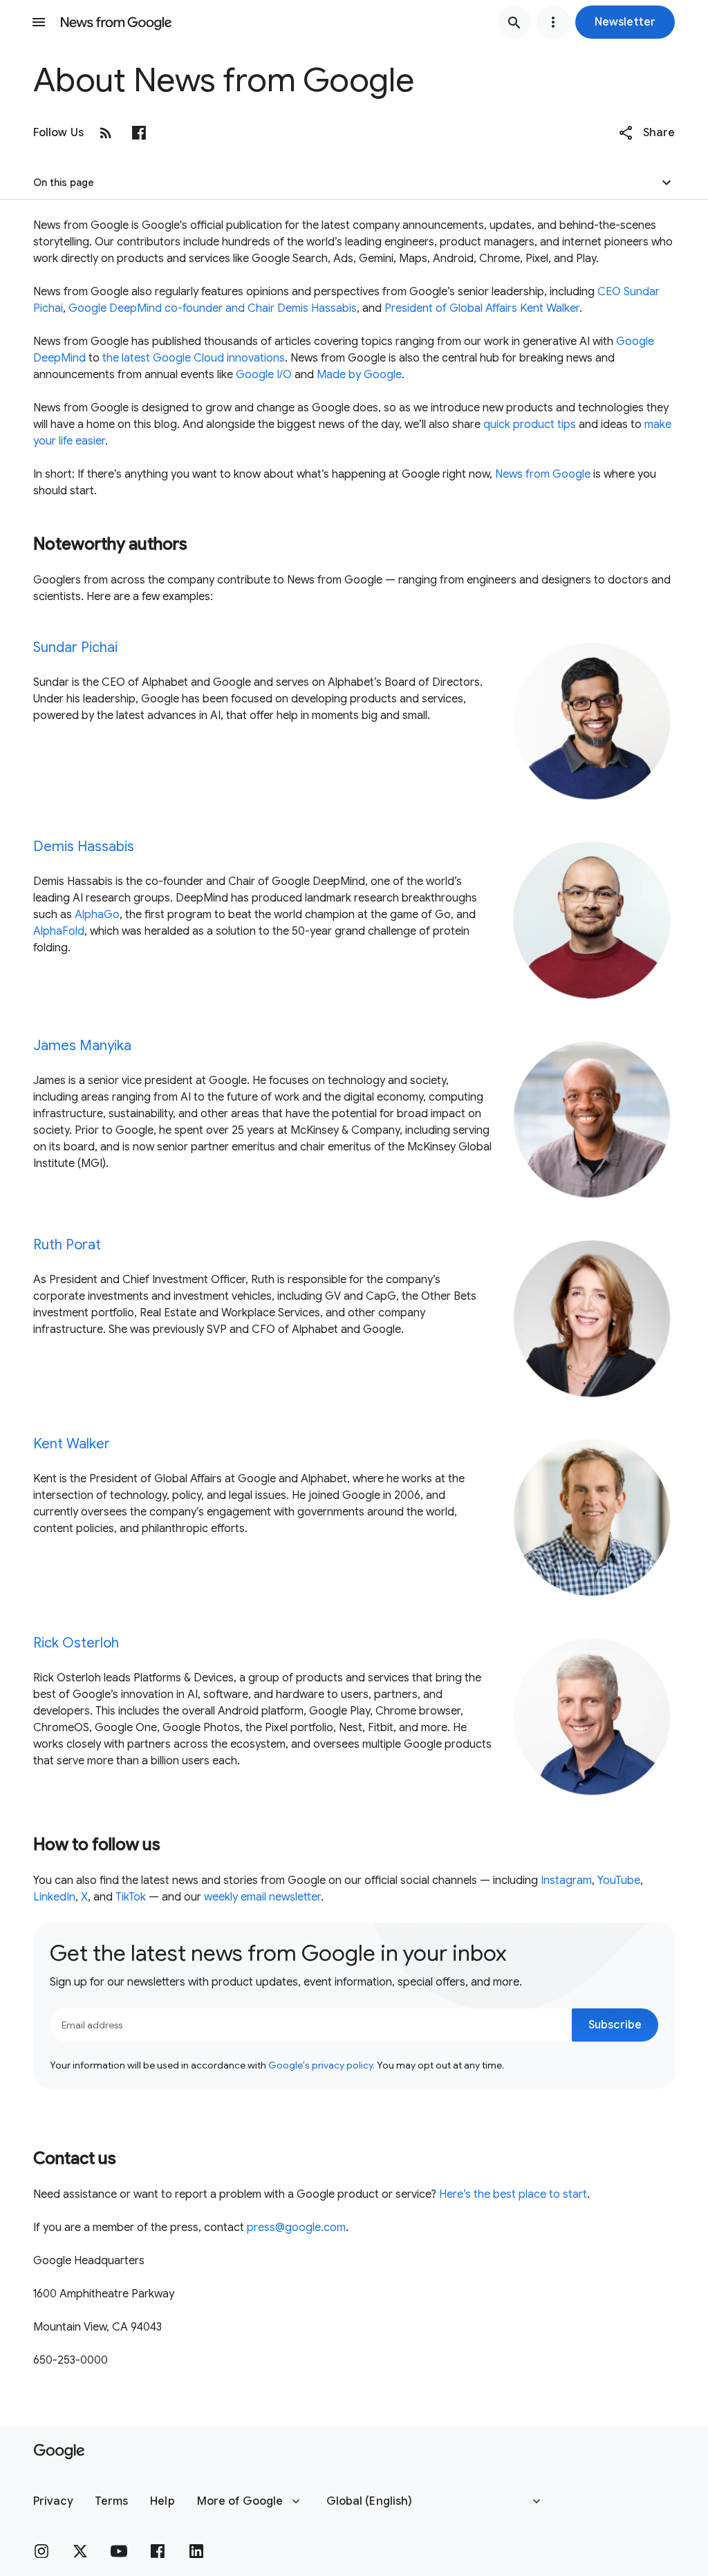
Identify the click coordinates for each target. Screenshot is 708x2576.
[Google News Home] (116, 22)
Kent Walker (72, 1444)
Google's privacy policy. (322, 2065)
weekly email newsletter (262, 1897)
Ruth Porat (67, 1245)
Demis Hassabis (84, 847)
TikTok (131, 1897)
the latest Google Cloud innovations (194, 358)
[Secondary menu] (553, 22)
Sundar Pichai (75, 647)
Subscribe (615, 2025)
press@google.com (296, 2228)
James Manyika (82, 1046)
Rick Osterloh (76, 1643)
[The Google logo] (59, 2452)
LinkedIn (54, 1897)
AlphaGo (97, 915)
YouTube (619, 1880)
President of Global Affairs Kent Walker (482, 308)
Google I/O (264, 375)
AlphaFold (59, 931)
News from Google (543, 474)
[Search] (514, 22)
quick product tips (530, 424)
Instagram (566, 1880)
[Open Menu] (39, 22)
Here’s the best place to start (513, 2194)
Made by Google (359, 375)
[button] (625, 22)
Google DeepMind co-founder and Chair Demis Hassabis (213, 308)
